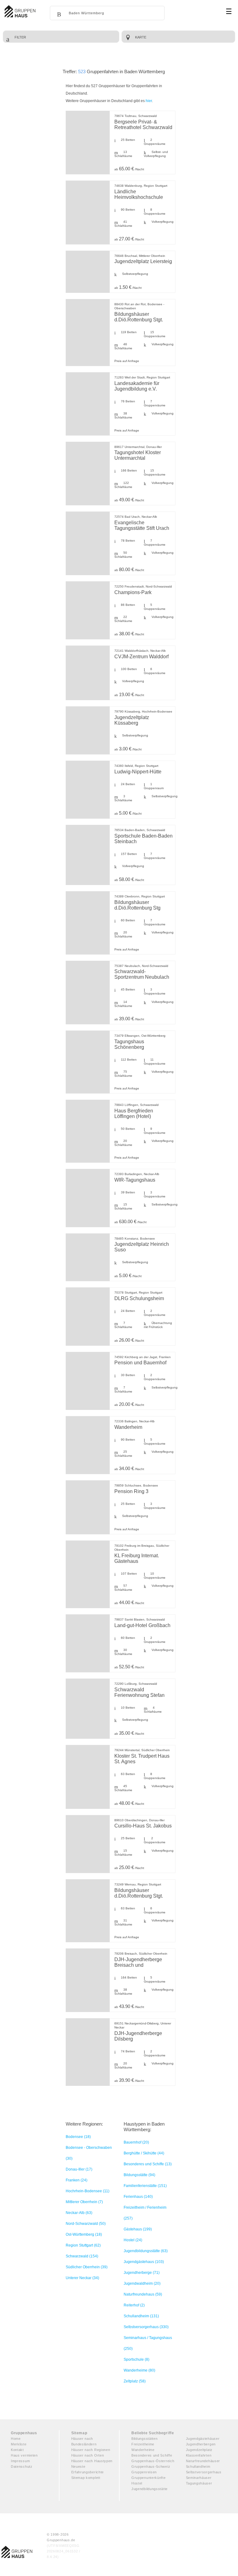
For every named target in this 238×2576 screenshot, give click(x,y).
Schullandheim (198, 2466)
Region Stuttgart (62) (83, 2245)
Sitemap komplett (86, 2478)
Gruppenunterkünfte (149, 2478)
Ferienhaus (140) (138, 2197)
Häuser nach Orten (88, 2455)
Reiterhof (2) (134, 2305)
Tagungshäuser (199, 2483)
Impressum (20, 2461)
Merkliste (19, 2444)
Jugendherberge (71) (142, 2273)
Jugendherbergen (201, 2444)
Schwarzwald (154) (82, 2256)
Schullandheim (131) (141, 2316)
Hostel (137, 2483)
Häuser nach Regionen (91, 2450)
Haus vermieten (24, 2455)
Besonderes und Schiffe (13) (148, 2164)
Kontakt (17, 2450)
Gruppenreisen (144, 2472)
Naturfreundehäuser (203, 2461)
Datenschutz (22, 2466)
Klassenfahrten (199, 2455)
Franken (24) (77, 2180)
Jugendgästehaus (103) (144, 2262)
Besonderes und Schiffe (152, 2455)
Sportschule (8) (137, 2359)
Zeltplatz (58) (135, 2381)
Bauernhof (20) (136, 2142)
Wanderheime (143, 2450)
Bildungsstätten (145, 2439)
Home (16, 2439)
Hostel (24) (133, 2240)
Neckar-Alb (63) (79, 2213)
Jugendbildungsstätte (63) (146, 2251)
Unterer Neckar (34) (82, 2278)
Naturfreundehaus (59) (143, 2294)
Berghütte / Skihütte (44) (144, 2153)
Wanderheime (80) (139, 2370)
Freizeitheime (143, 2444)
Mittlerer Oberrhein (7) (84, 2202)
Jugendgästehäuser (203, 2439)
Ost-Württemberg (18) (84, 2234)
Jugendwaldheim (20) (142, 2283)
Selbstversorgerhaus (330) (146, 2327)
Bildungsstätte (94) (139, 2175)
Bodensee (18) (78, 2137)
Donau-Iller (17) (79, 2169)
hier (149, 101)
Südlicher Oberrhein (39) (87, 2267)
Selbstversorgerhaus (204, 2472)
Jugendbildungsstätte (150, 2489)
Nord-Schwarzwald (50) (86, 2224)
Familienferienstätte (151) (145, 2186)
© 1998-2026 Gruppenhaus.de (64, 2546)
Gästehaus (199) (138, 2229)
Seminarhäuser (199, 2478)
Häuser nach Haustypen (92, 2461)
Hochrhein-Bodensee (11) (88, 2191)
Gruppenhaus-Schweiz (151, 2466)
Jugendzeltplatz (199, 2450)
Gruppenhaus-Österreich (153, 2461)
